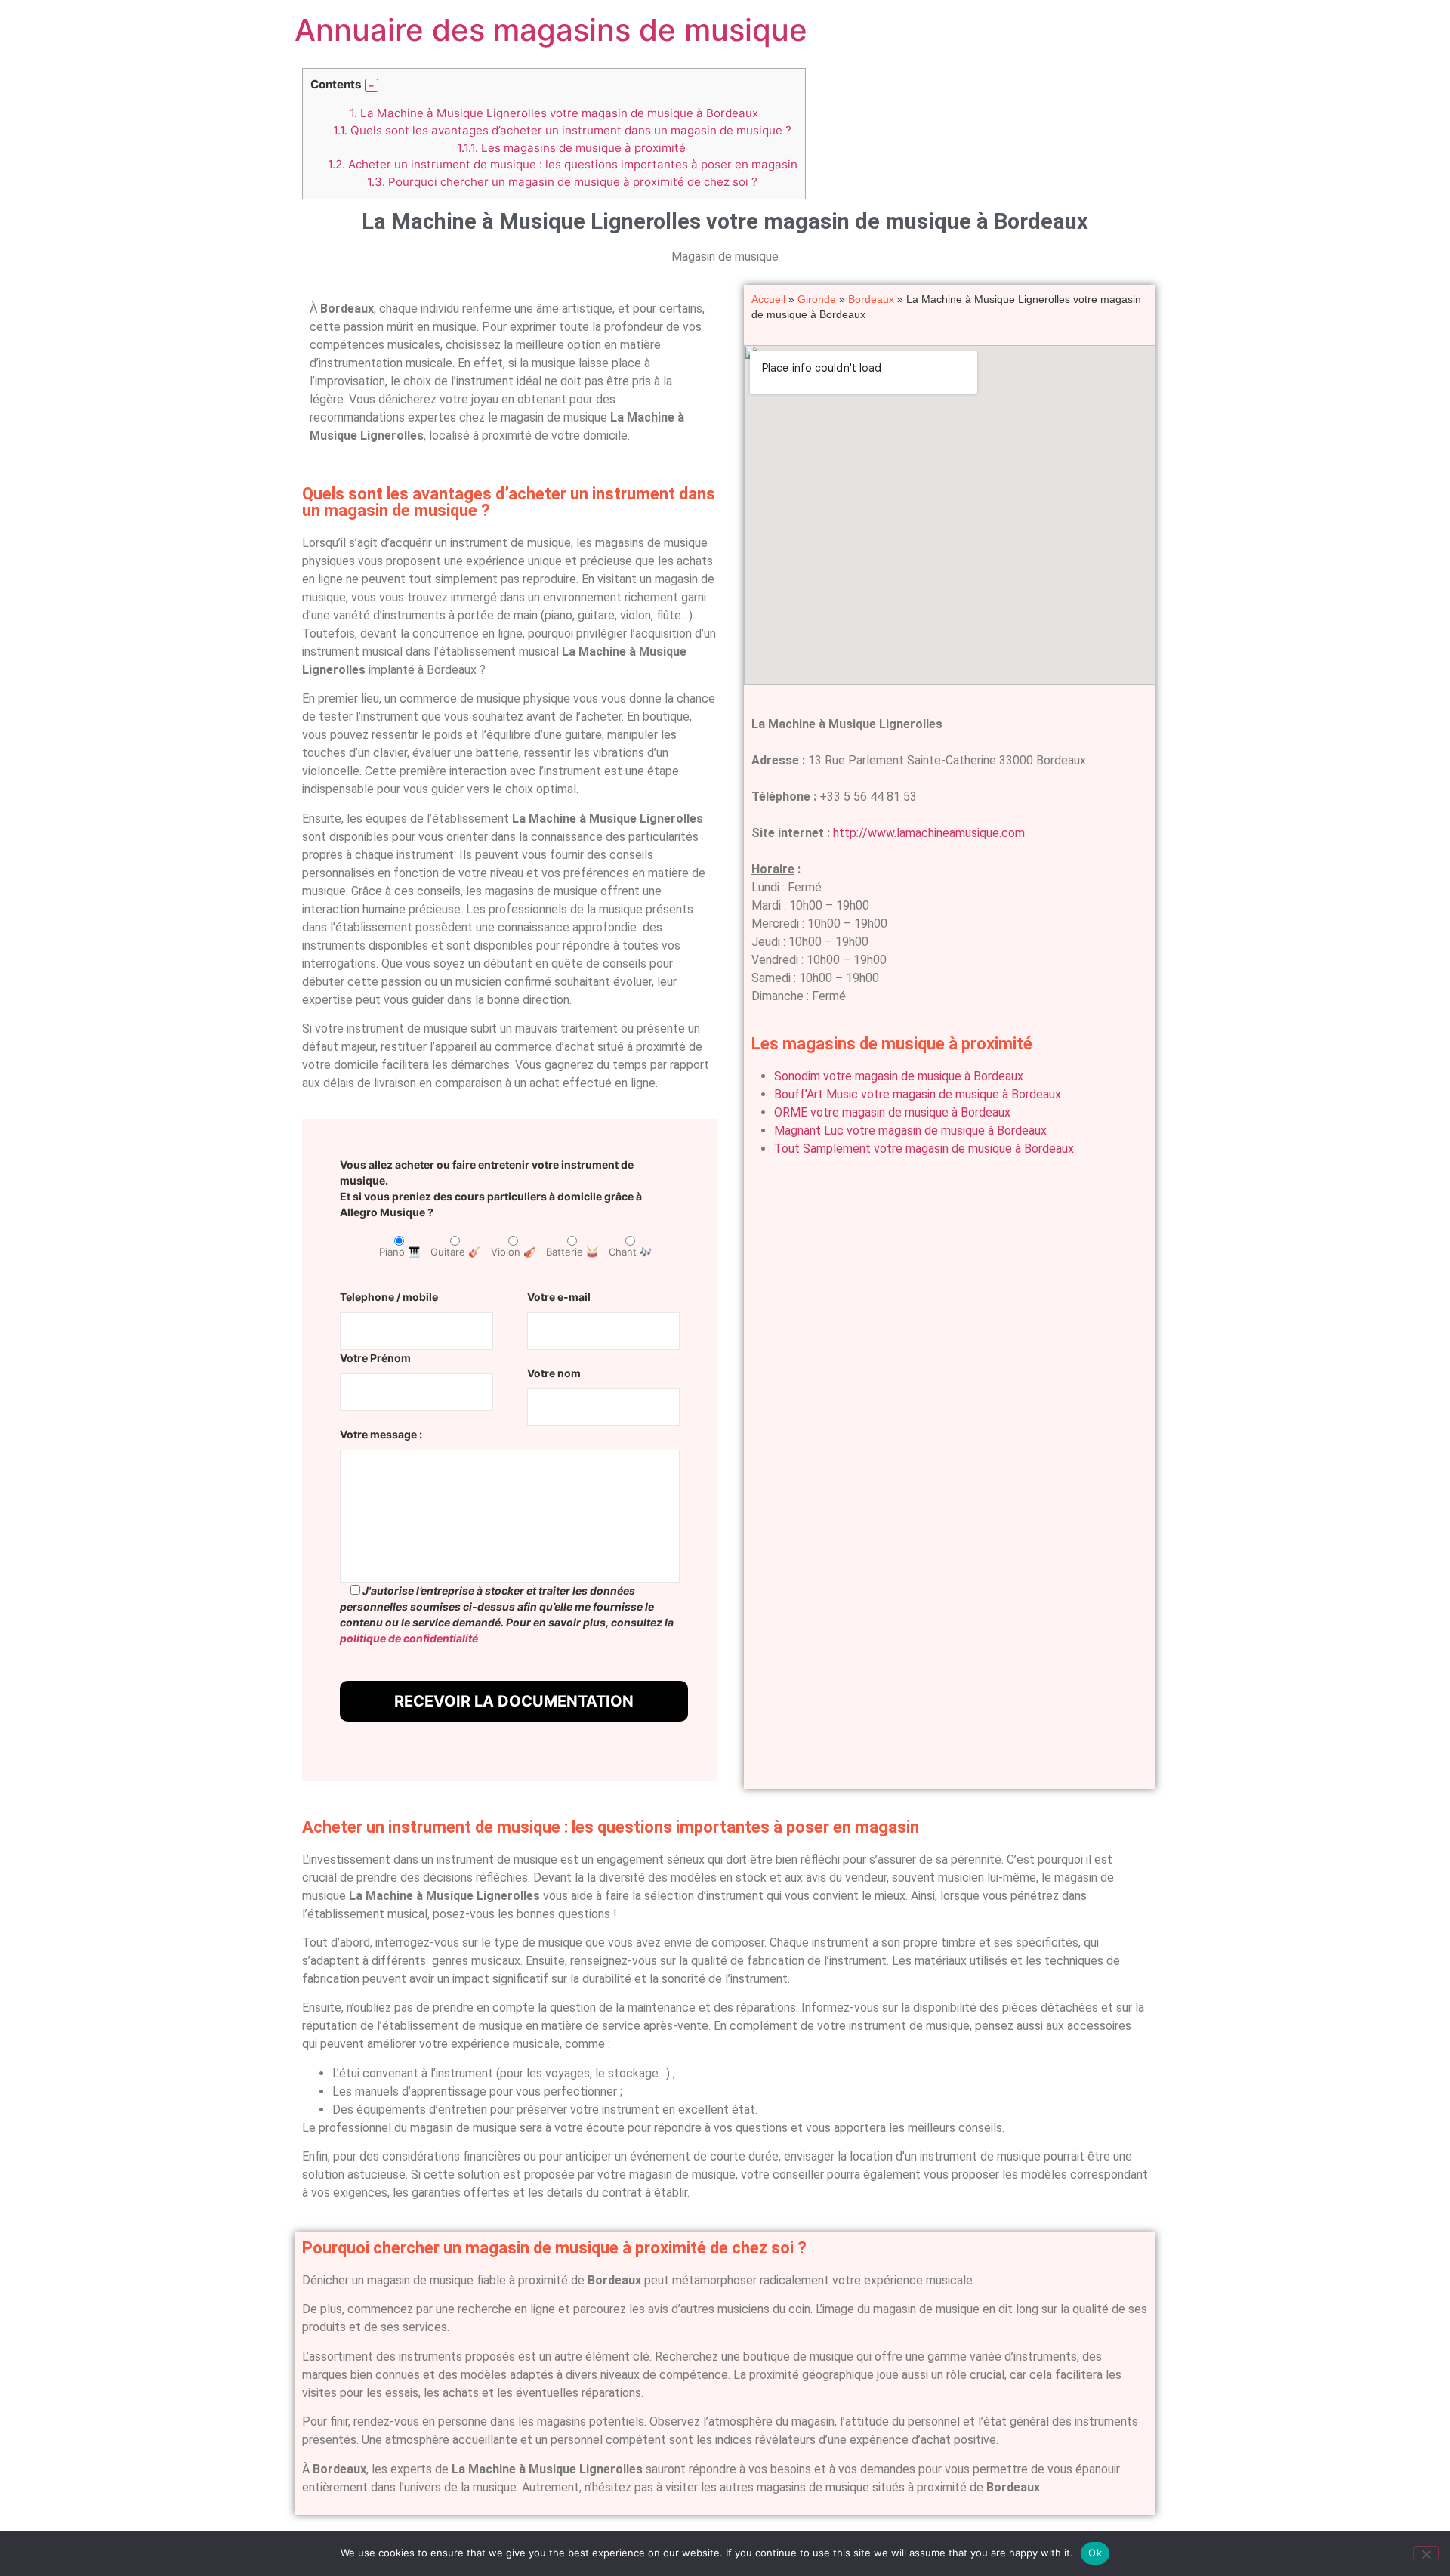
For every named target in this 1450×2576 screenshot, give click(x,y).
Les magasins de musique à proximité (571, 148)
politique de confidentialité (409, 1638)
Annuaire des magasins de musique (551, 30)
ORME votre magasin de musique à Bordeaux (892, 1112)
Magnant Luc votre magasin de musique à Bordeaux (910, 1130)
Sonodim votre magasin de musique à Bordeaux (899, 1076)
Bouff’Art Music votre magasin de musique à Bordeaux (918, 1094)
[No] (1426, 2553)
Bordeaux (871, 300)
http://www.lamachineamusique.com (929, 833)
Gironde (817, 300)
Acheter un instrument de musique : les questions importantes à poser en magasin (563, 164)
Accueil (768, 300)
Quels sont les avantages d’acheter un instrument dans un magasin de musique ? (562, 130)
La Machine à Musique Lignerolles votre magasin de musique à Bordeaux (554, 113)
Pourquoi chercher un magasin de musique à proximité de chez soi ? (562, 182)
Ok (1095, 2553)
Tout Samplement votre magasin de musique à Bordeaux (924, 1149)
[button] (372, 85)
